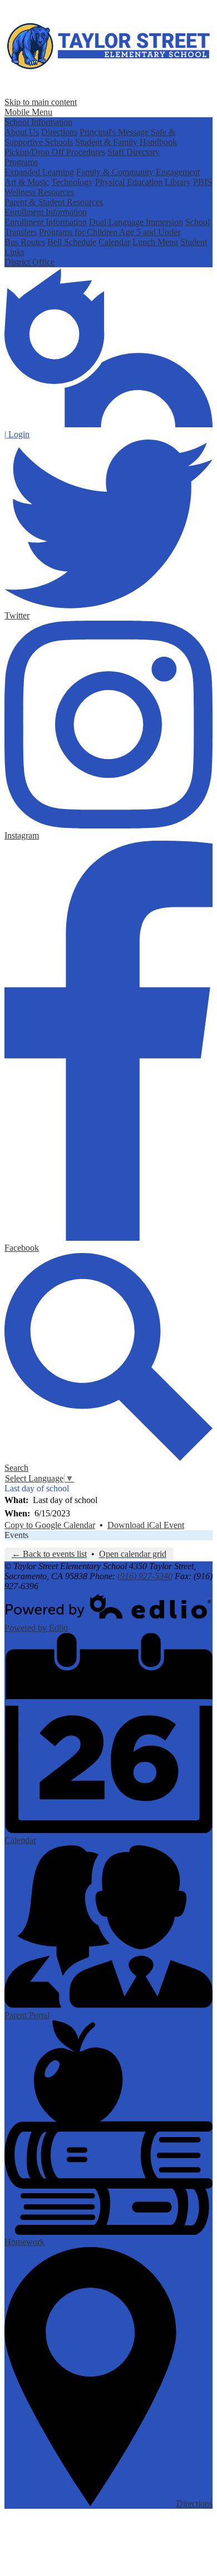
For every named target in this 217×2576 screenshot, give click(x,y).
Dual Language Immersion (136, 222)
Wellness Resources (39, 192)
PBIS (203, 182)
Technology (72, 182)
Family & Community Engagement (138, 172)
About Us (22, 132)
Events (16, 1535)
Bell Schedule (72, 242)
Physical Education (129, 182)
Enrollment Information (46, 212)
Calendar (114, 242)
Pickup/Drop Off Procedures (55, 152)
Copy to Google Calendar (50, 1525)
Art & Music (27, 182)
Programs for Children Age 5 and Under (110, 232)
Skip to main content (41, 102)
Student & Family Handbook (126, 142)
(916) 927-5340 (145, 1576)
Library (178, 182)
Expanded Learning (39, 172)
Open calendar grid (133, 1554)
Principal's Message (115, 132)
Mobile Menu (28, 112)
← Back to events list (49, 1554)
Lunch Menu (155, 242)
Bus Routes (25, 242)
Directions (59, 132)
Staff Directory (134, 152)
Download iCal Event (146, 1525)
